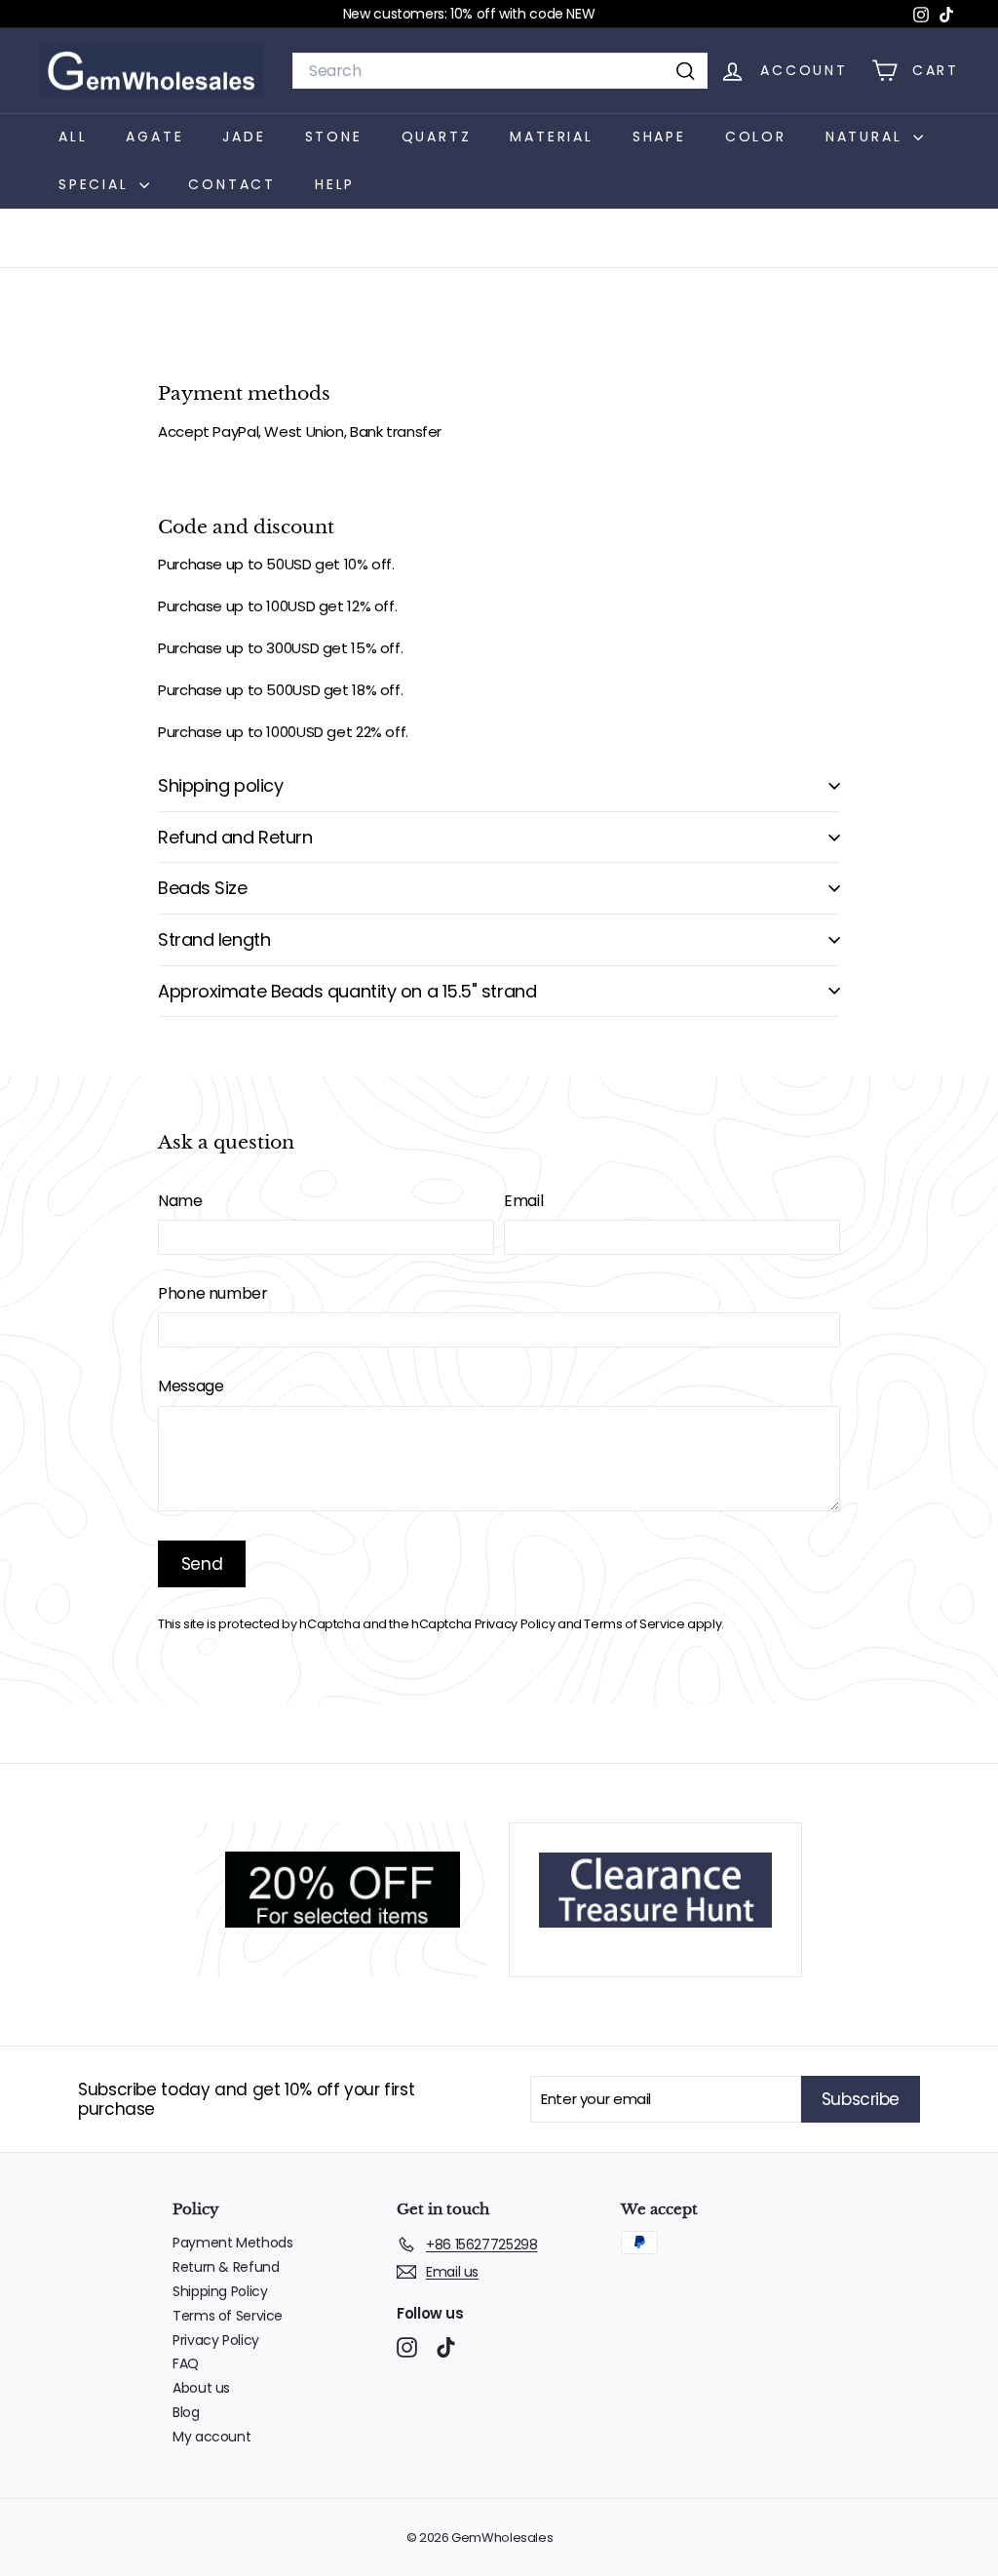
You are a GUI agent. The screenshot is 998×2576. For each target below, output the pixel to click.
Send (202, 1564)
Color (756, 137)
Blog (186, 2412)
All (73, 137)
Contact (232, 184)
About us (201, 2388)
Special (96, 184)
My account (211, 2437)
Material (551, 137)
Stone (334, 137)
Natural (867, 137)
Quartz (437, 137)
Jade (244, 137)
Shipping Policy (220, 2291)
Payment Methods (232, 2243)
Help (335, 184)
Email (523, 1201)
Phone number (213, 1293)
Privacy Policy (515, 1624)
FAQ (186, 2363)
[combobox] (500, 71)
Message (191, 1386)
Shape (659, 137)
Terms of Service (634, 1624)
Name (180, 1201)
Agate (154, 137)
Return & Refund (226, 2267)
